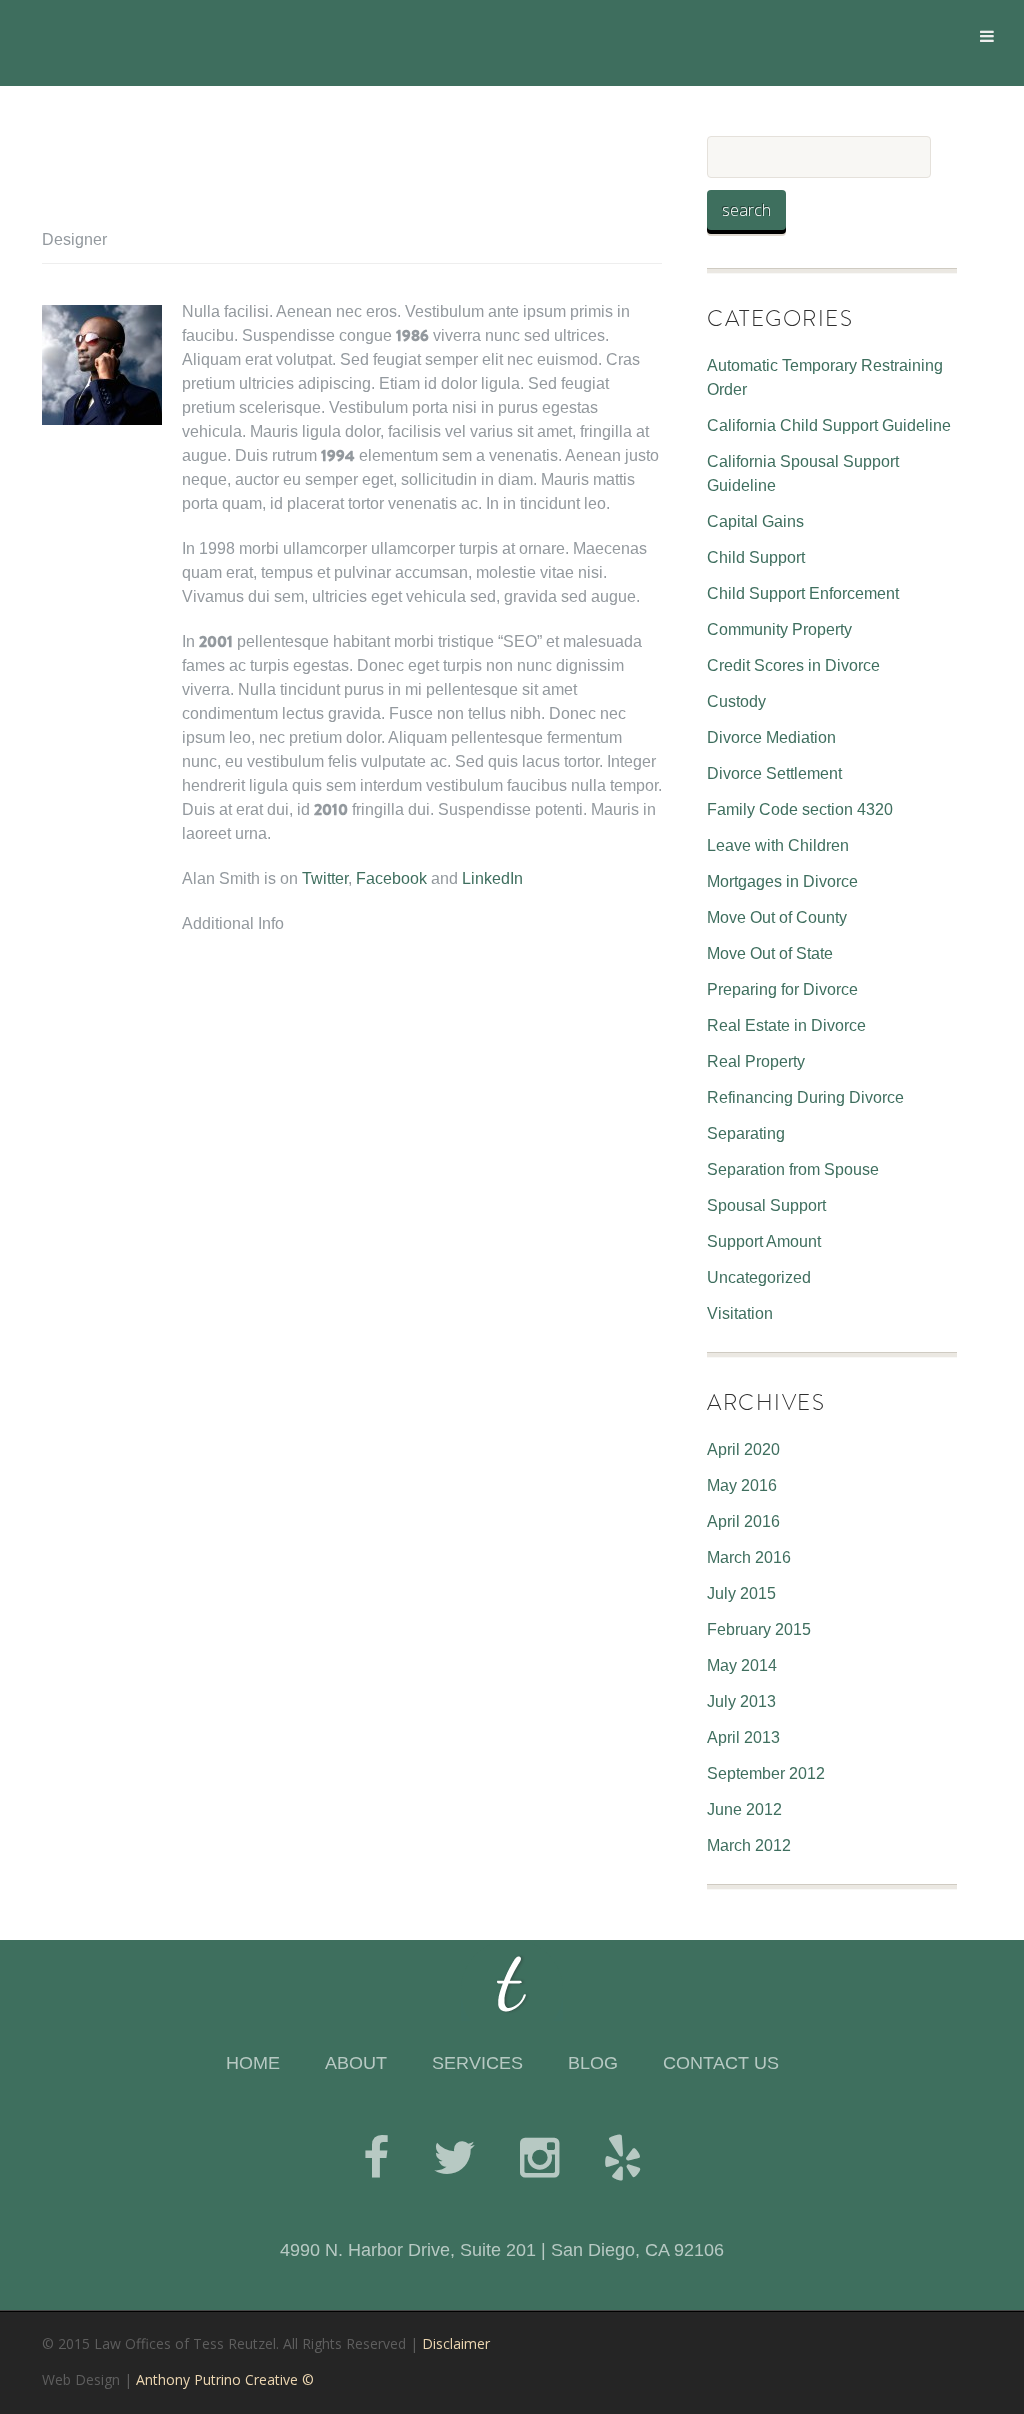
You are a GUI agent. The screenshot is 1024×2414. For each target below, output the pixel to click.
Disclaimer (456, 2343)
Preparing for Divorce (782, 989)
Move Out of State (770, 953)
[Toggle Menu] (987, 36)
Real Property (756, 1061)
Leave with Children (778, 845)
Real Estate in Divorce (786, 1025)
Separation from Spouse (793, 1169)
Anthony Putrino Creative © (225, 2379)
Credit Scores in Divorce (793, 665)
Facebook (391, 878)
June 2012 (744, 1809)
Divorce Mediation (771, 737)
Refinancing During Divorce (805, 1097)
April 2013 (743, 1737)
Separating (746, 1133)
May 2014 (742, 1665)
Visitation (740, 1313)
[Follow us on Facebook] (376, 2158)
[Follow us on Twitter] (454, 2158)
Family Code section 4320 (800, 809)
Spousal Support (766, 1205)
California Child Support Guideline (829, 425)
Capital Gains (755, 521)
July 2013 (741, 1701)
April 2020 (743, 1449)
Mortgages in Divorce (782, 881)
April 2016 (743, 1521)
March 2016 (749, 1557)
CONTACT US (721, 2063)
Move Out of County (777, 917)
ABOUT (356, 2063)
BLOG (593, 2063)
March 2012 (749, 1845)
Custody (736, 701)
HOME (253, 2063)
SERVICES (477, 2063)
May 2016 (742, 1485)
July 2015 (741, 1593)
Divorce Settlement (774, 773)
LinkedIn (492, 878)
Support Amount (764, 1241)
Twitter (325, 878)
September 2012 (766, 1773)
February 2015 (759, 1629)
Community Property (779, 629)
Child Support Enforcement (803, 593)
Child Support (756, 557)
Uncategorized (759, 1277)
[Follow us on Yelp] (622, 2158)
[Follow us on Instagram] (539, 2158)
